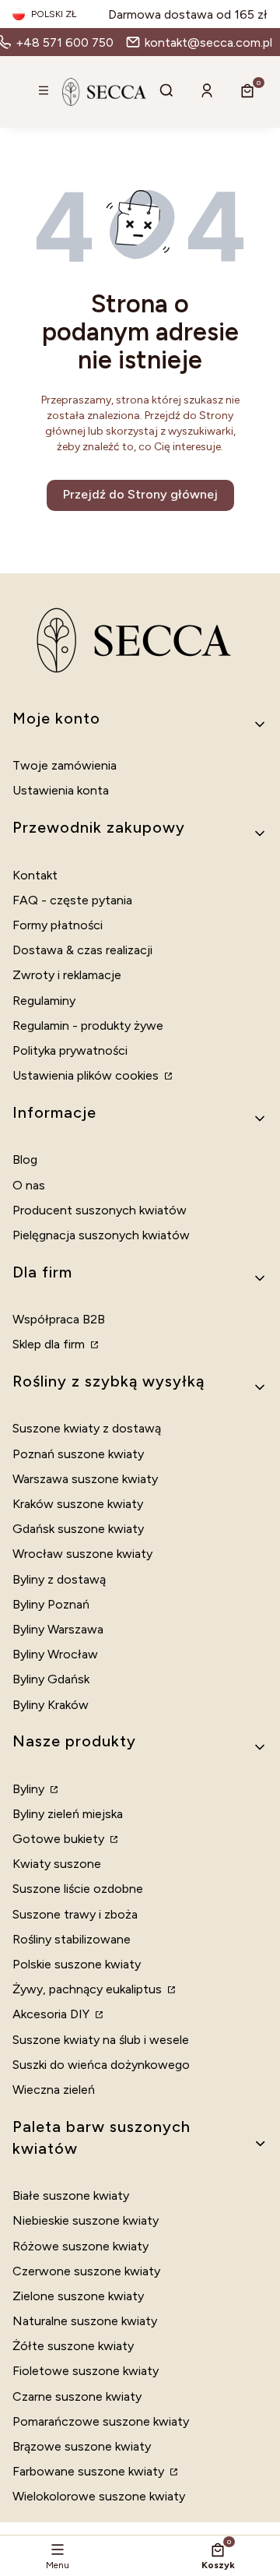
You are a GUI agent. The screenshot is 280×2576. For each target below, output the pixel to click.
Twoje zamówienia (65, 765)
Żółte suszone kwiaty (73, 2346)
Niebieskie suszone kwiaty (86, 2220)
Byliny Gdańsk (51, 1679)
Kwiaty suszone (57, 1864)
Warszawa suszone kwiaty (85, 1479)
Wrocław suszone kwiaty (82, 1554)
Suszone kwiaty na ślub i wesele (101, 2040)
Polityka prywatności (70, 1050)
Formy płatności (58, 925)
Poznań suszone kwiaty (78, 1454)
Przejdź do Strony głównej (140, 494)
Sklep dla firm (50, 1344)
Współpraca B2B (59, 1319)
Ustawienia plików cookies (87, 1075)
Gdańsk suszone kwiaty (78, 1529)
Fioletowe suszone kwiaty (86, 2371)
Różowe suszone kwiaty (80, 2246)
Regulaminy (44, 1001)
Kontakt (35, 875)
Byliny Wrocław (55, 1654)
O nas (29, 1185)
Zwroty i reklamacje (67, 975)
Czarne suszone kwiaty (77, 2396)
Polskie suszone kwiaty (77, 1964)
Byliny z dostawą (59, 1579)
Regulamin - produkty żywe (88, 1025)
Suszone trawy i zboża (75, 1914)
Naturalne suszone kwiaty (85, 2321)
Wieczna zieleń (54, 2090)
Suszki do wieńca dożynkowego (101, 2065)
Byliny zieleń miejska (68, 1814)
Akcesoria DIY (52, 2014)
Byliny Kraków (51, 1705)
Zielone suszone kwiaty (78, 2296)
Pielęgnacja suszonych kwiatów (101, 1235)
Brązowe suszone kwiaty (82, 2446)
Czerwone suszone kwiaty (86, 2271)
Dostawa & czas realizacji (82, 950)
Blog (25, 1159)
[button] (44, 92)
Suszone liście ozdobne (78, 1889)
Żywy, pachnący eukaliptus (89, 1989)
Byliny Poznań (51, 1604)
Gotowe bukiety (60, 1839)
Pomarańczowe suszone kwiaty (101, 2421)
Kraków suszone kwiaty (78, 1504)
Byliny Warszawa (58, 1629)
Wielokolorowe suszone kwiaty (99, 2496)
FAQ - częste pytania (72, 900)
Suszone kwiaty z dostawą (87, 1428)
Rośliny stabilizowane (72, 1939)
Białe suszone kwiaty (71, 2195)
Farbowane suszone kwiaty (90, 2471)
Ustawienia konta (61, 790)
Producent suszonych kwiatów (100, 1210)
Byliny (30, 1789)
